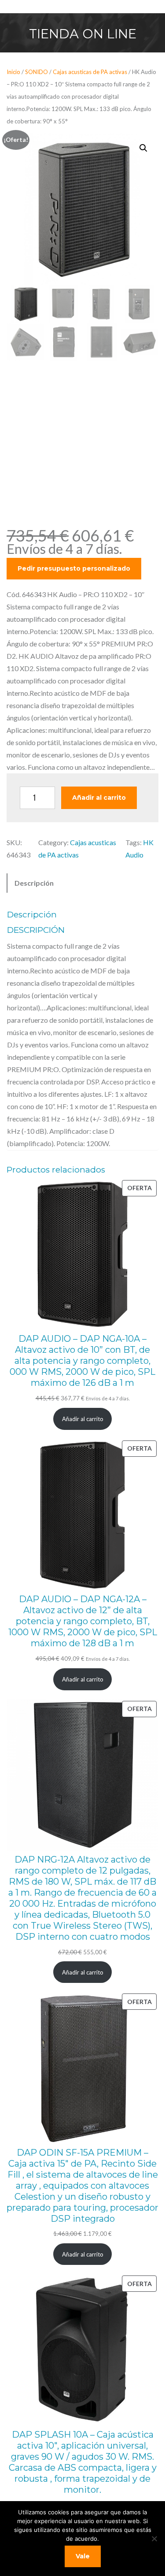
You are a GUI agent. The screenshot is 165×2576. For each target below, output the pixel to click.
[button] (143, 148)
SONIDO (37, 72)
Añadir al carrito (99, 798)
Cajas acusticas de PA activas (90, 72)
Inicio (13, 72)
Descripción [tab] (34, 883)
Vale (83, 2556)
